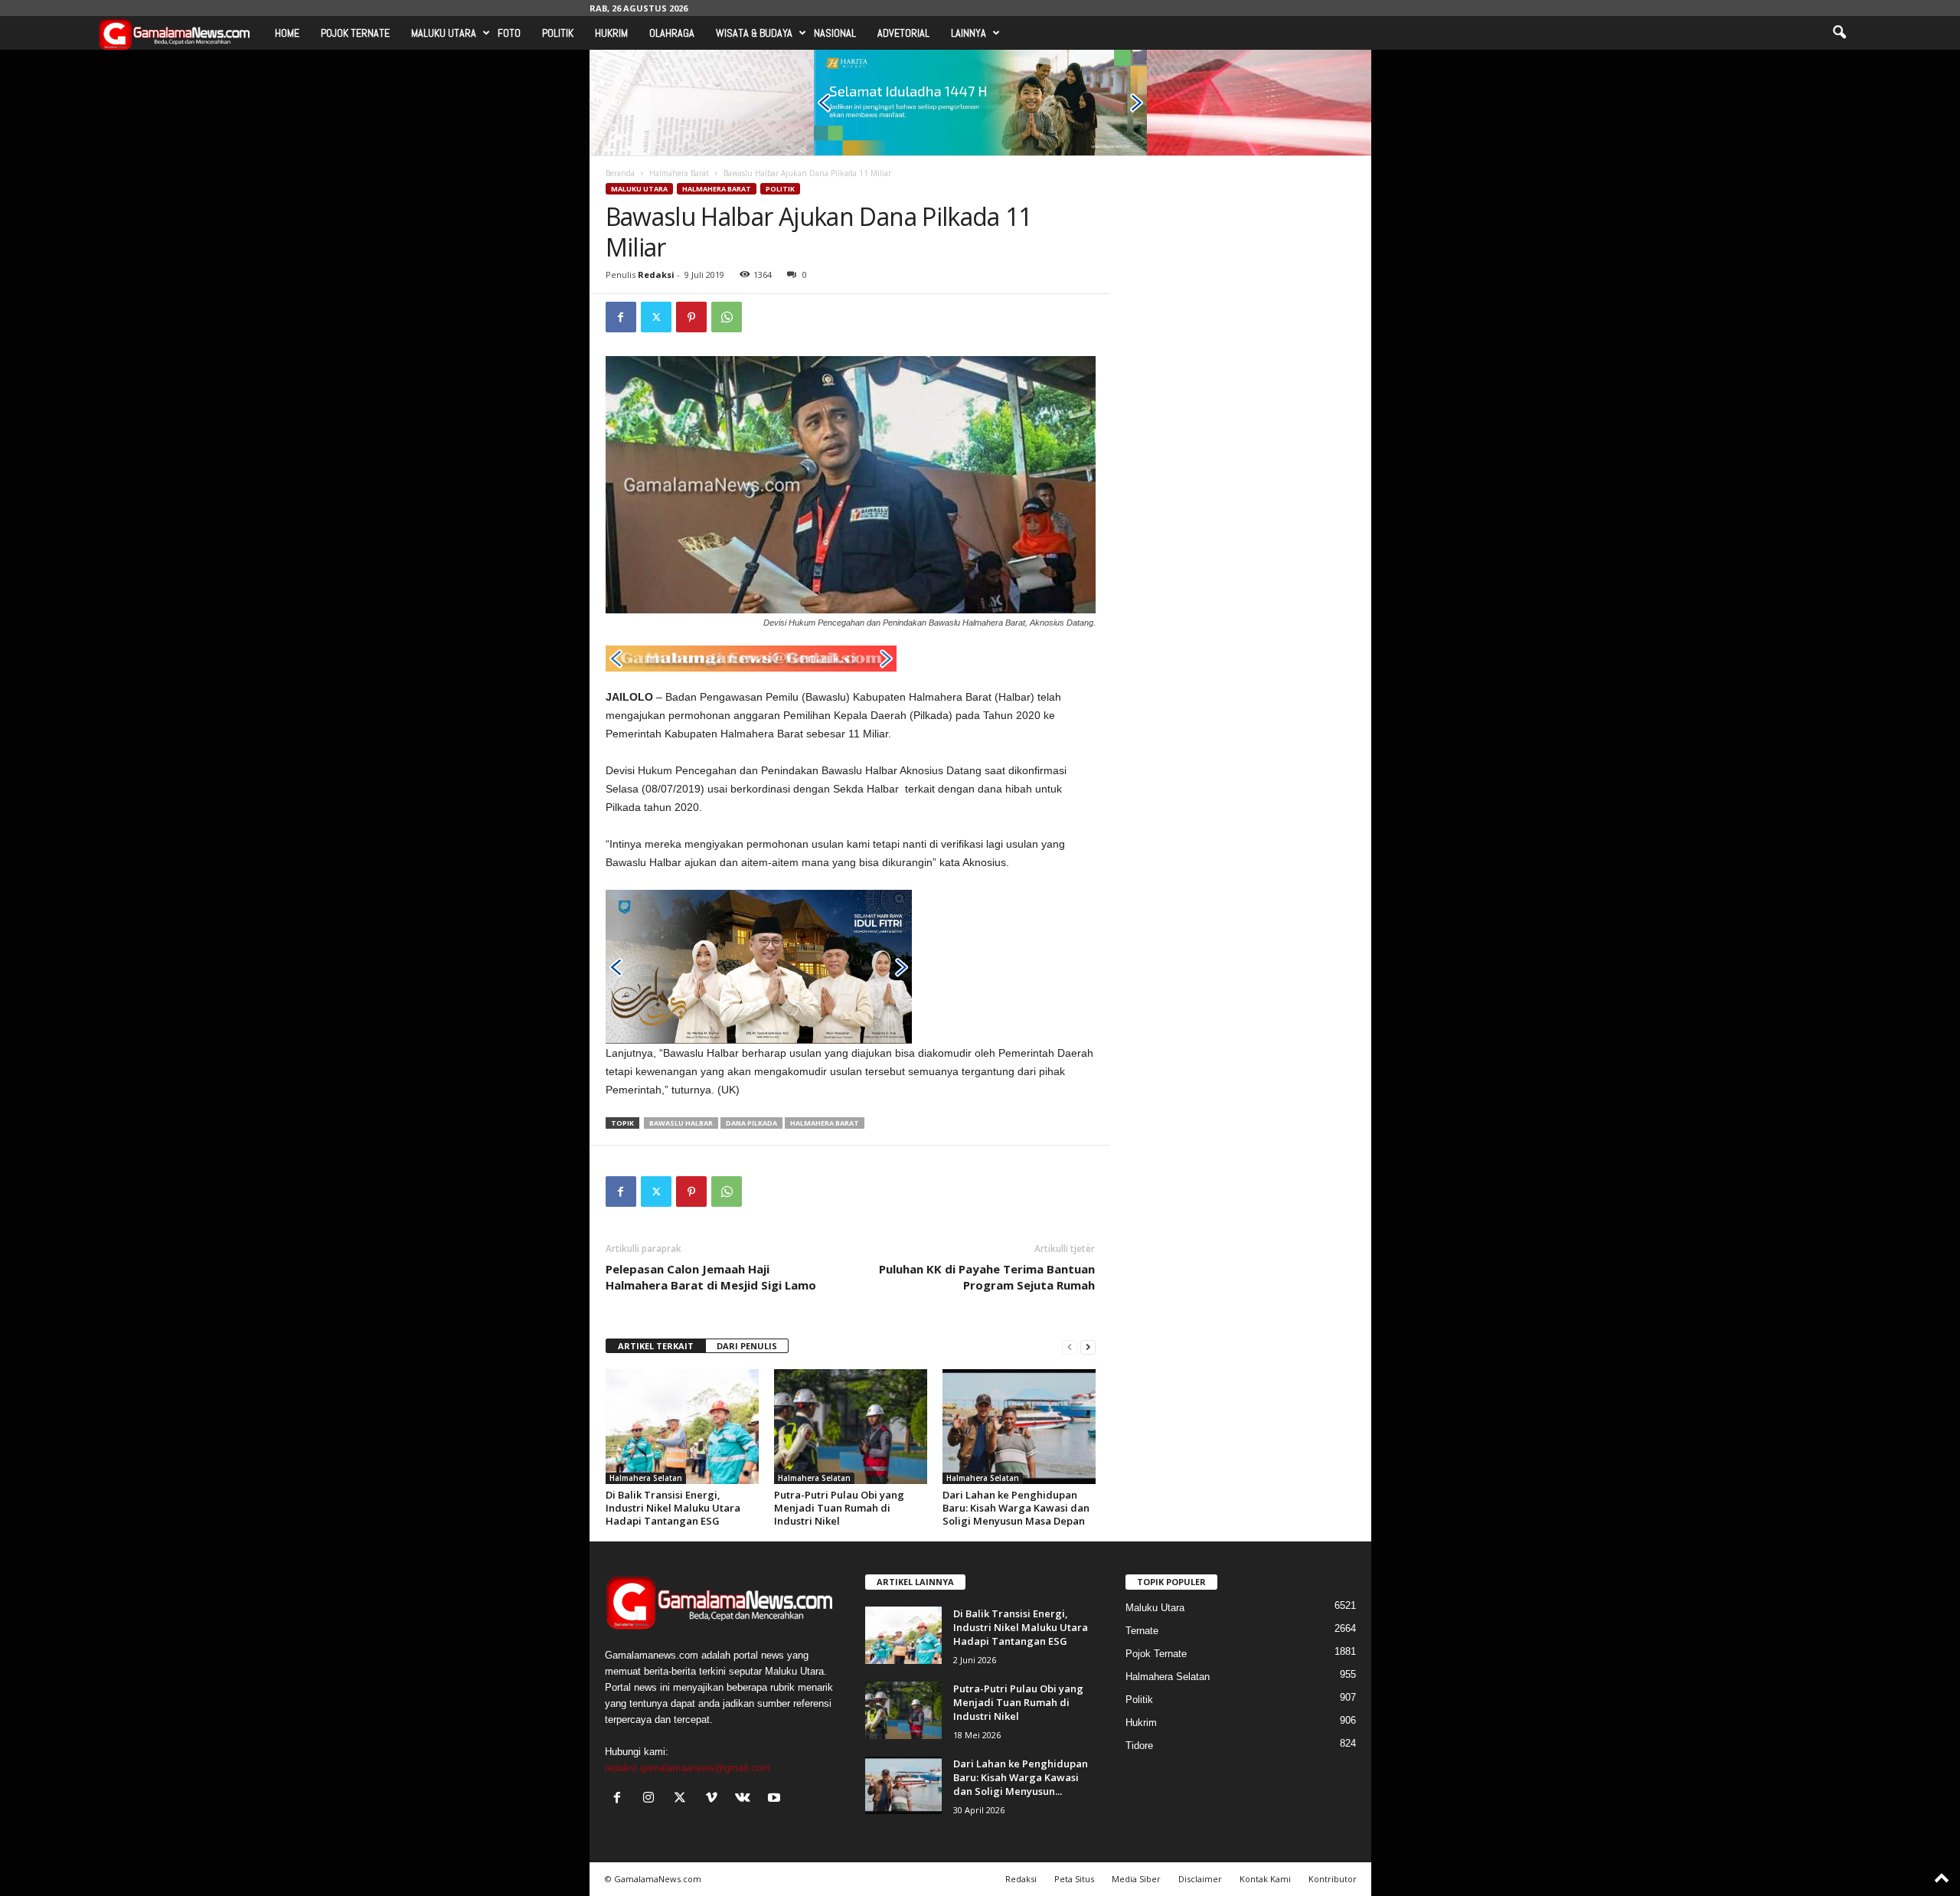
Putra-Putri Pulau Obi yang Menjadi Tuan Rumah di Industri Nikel (839, 1508)
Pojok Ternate (355, 33)
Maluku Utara (444, 33)
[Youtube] (776, 1799)
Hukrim (611, 33)
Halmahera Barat (679, 173)
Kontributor (1333, 1879)
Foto (509, 33)
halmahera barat (825, 1123)
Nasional (835, 33)
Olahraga (672, 33)
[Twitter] (656, 317)
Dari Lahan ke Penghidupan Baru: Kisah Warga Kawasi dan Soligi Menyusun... (1021, 1777)
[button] (1839, 33)
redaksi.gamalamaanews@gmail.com (688, 1768)
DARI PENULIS (747, 1346)
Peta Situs (1074, 1879)
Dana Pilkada (751, 1123)
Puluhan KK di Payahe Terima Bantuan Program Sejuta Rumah (987, 1277)
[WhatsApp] (727, 317)
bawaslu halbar (681, 1123)
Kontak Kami (1265, 1879)
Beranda (620, 173)
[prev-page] (1070, 1347)
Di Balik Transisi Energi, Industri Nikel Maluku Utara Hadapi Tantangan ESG (673, 1508)
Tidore (1139, 1746)
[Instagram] (652, 1799)
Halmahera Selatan (646, 1478)
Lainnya (969, 33)
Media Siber (1136, 1879)
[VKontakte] (746, 1799)
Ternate (1142, 1631)
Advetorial (903, 33)
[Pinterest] (691, 317)
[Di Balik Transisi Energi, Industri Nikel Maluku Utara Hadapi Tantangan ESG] (682, 1427)
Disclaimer (1200, 1879)
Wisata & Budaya (754, 33)
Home (287, 33)
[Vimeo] (715, 1799)
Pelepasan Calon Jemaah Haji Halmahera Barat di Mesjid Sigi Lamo (711, 1277)
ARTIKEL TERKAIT (656, 1346)
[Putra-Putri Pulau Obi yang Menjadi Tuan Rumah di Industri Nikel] (851, 1427)
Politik (558, 33)
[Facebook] (621, 317)
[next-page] (1088, 1347)
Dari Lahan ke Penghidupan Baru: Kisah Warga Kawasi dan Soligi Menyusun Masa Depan (1016, 1508)
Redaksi (656, 275)
